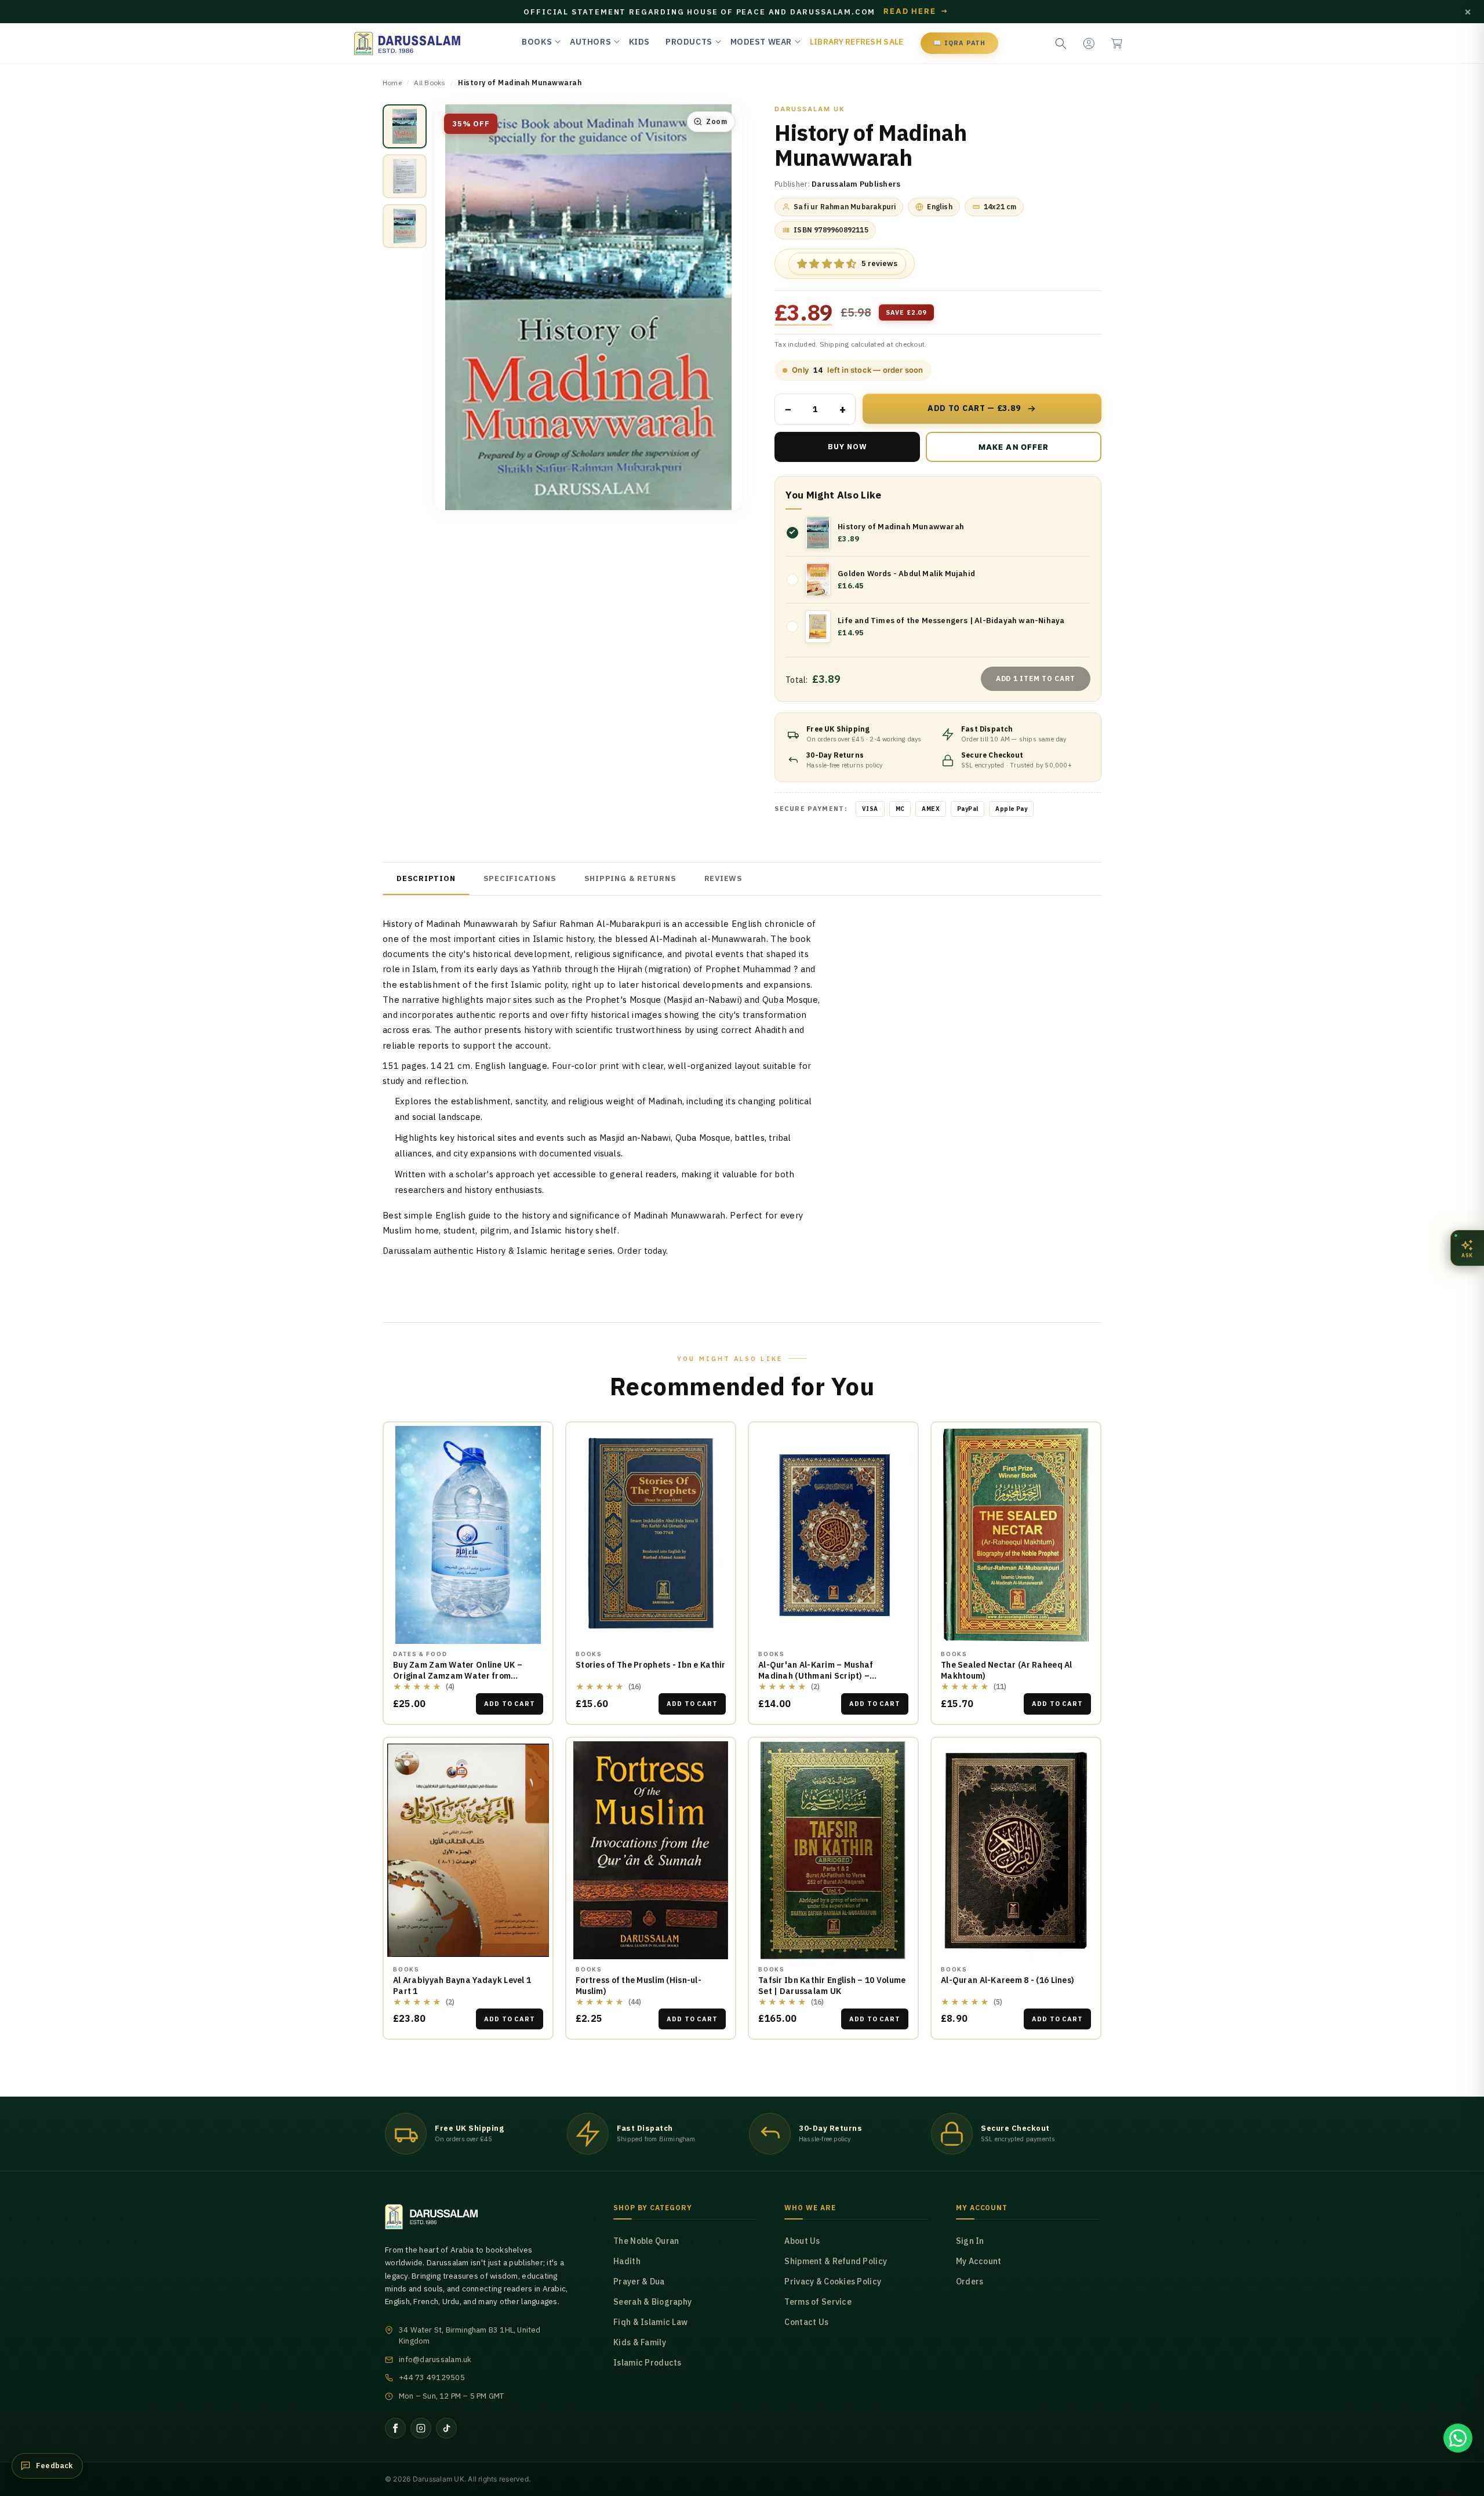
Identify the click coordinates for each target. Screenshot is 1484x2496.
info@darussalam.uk (435, 2359)
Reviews (723, 878)
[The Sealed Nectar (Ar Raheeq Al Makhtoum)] (1016, 1535)
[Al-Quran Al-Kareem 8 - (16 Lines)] (1016, 1850)
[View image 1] (405, 126)
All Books (430, 83)
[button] (1116, 43)
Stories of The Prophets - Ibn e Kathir (651, 1665)
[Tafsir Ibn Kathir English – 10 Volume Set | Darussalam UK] (833, 1850)
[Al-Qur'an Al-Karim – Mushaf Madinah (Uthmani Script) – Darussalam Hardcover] (833, 1535)
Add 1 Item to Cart (1036, 678)
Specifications (520, 878)
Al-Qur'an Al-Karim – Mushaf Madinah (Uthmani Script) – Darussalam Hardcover (816, 1676)
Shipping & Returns (630, 878)
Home (392, 83)
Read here (916, 12)
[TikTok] (446, 2428)
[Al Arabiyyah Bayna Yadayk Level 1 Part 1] (468, 1850)
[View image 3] (405, 226)
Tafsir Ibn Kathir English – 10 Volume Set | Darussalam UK (832, 1986)
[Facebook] (395, 2428)
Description (426, 878)
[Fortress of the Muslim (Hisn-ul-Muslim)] (651, 1850)
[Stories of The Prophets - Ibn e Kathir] (651, 1535)
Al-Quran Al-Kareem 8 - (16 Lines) (1007, 1980)
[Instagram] (421, 2428)
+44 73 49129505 (432, 2377)
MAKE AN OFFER (987, 452)
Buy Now (848, 447)
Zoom (716, 121)
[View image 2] (405, 176)
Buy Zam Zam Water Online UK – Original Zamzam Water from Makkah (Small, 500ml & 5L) (458, 1676)
